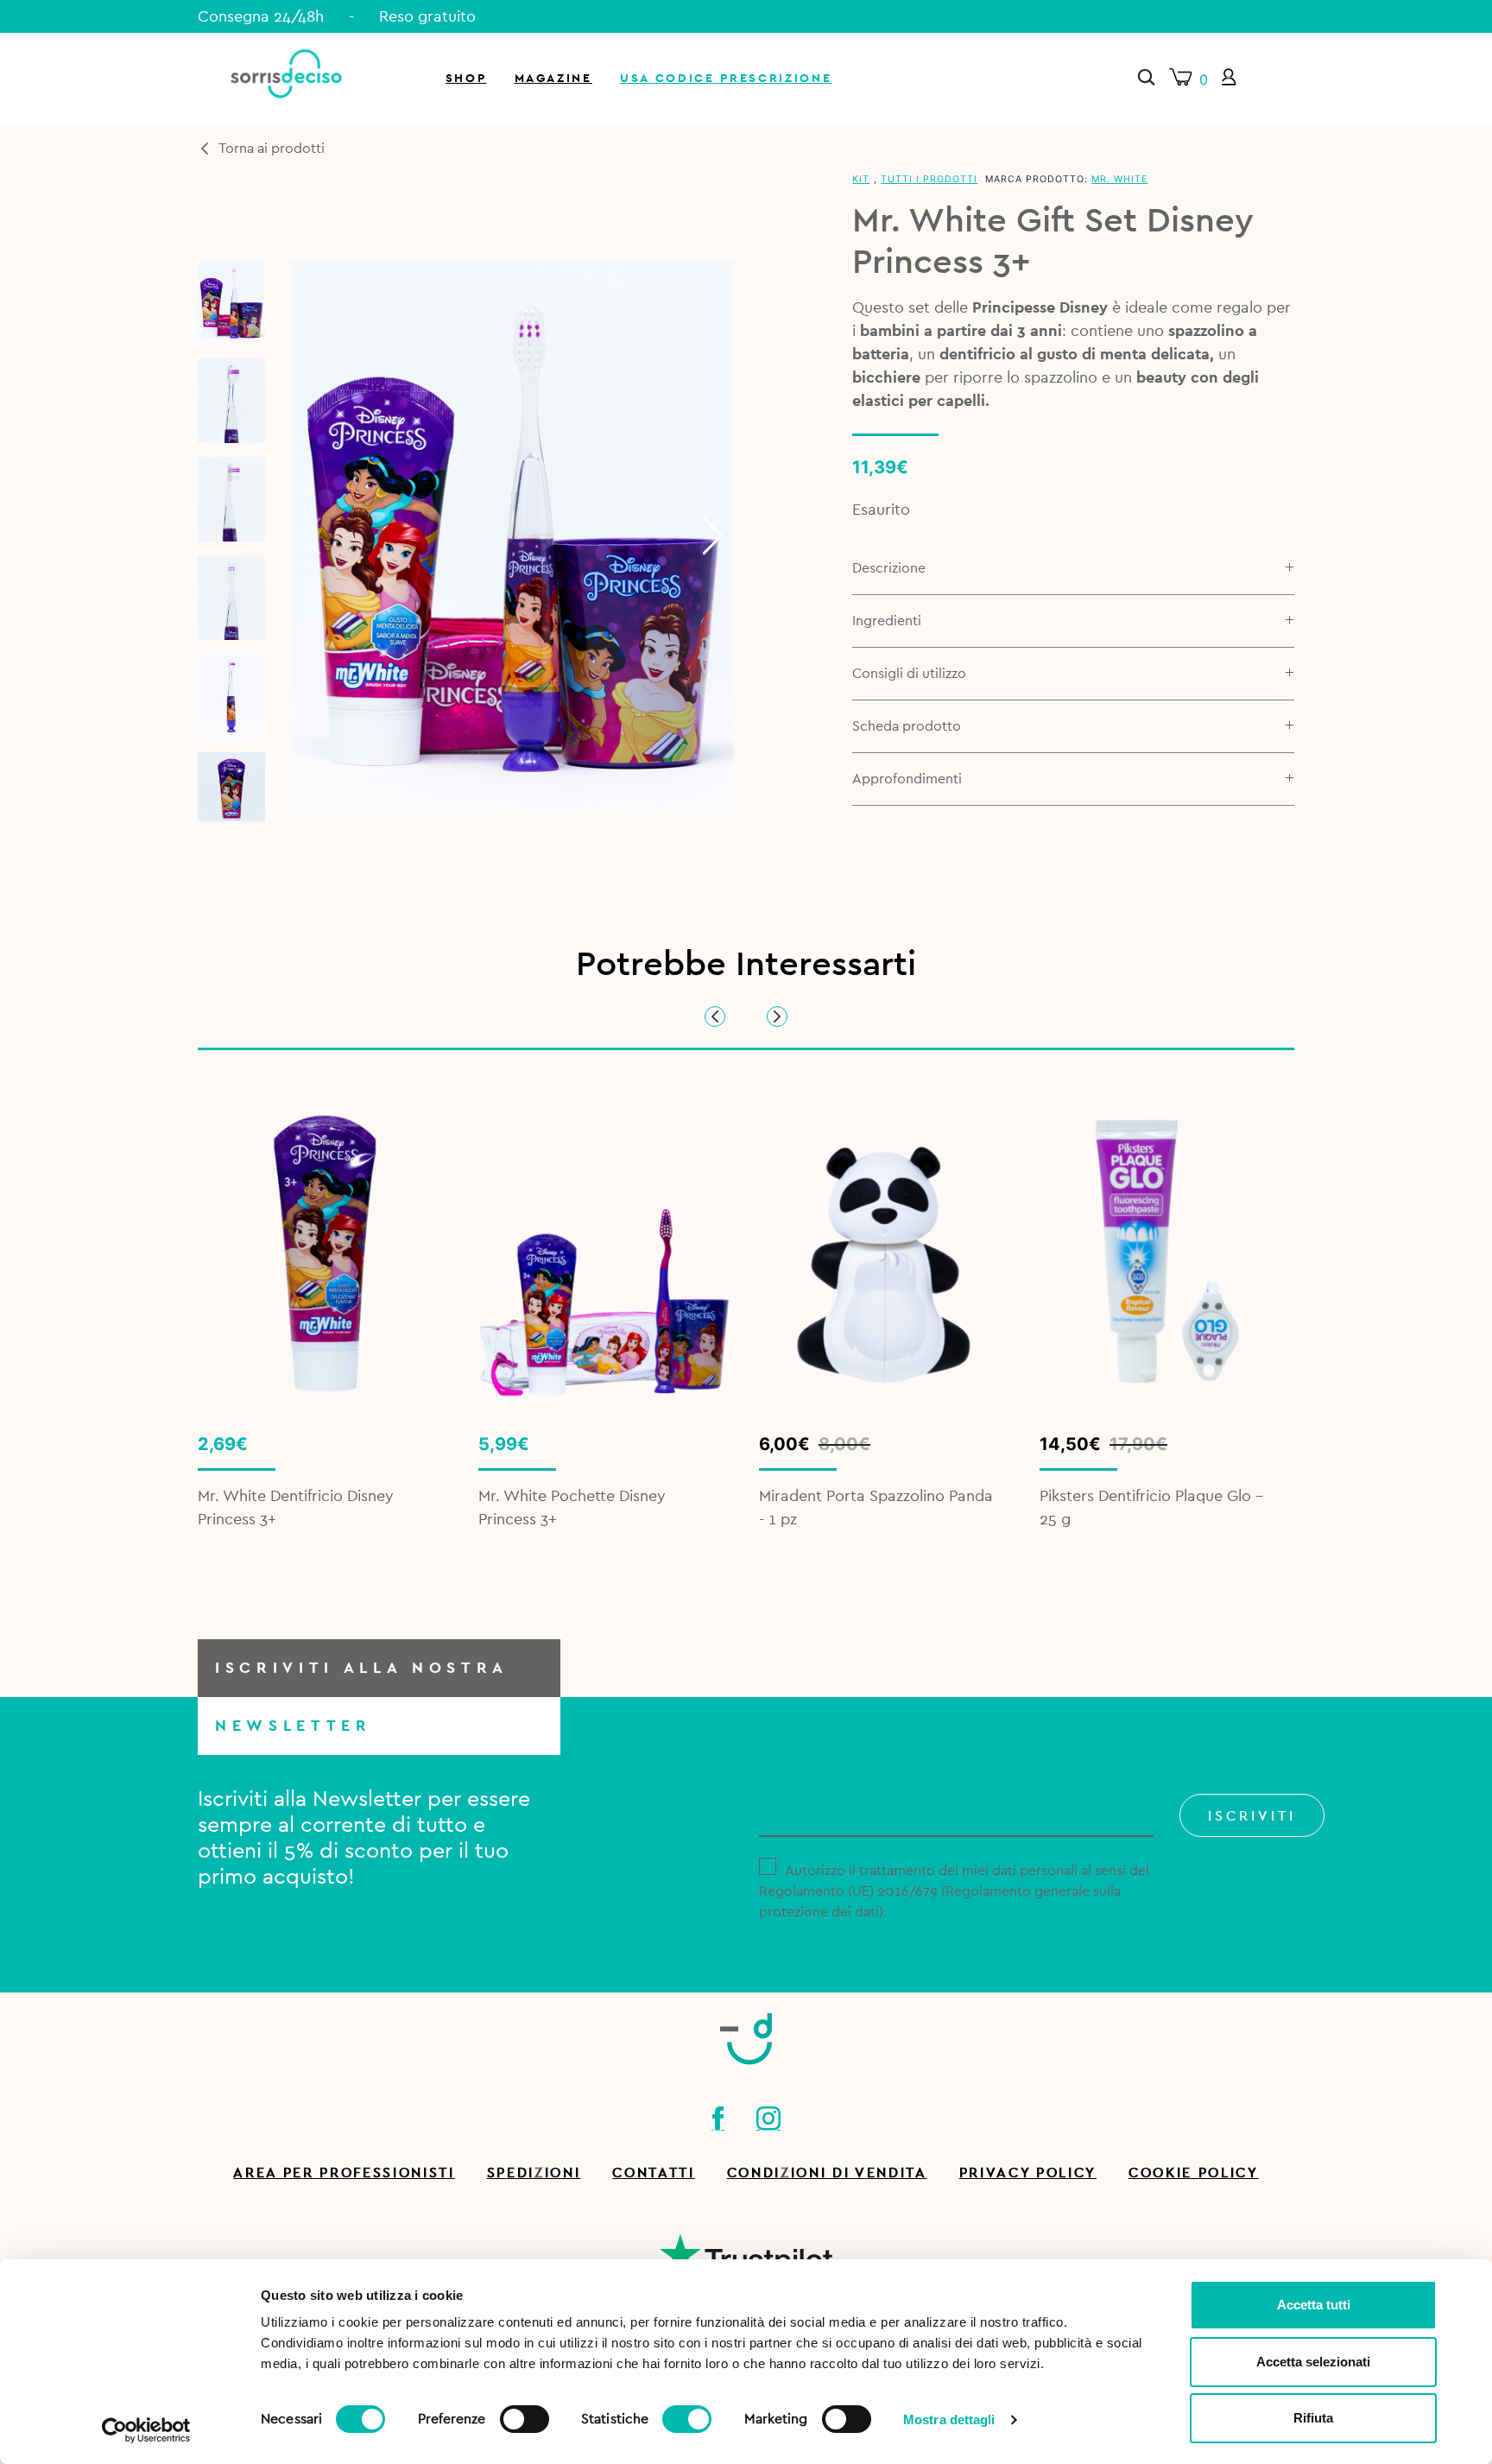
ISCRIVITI (1252, 1816)
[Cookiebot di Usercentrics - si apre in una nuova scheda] (146, 2430)
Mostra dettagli (949, 2420)
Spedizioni (534, 2173)
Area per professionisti (344, 2173)
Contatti (653, 2173)
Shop (466, 78)
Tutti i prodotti (929, 179)
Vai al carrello (1288, 233)
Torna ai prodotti (272, 149)
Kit (861, 179)
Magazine (553, 78)
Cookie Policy (1194, 2173)
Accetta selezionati (1313, 2362)
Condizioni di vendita (827, 2173)
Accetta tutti (1314, 2305)
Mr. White (1119, 179)
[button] (713, 536)
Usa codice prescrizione (726, 78)
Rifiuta (1313, 2418)
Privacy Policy (1028, 2173)
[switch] (525, 2416)
